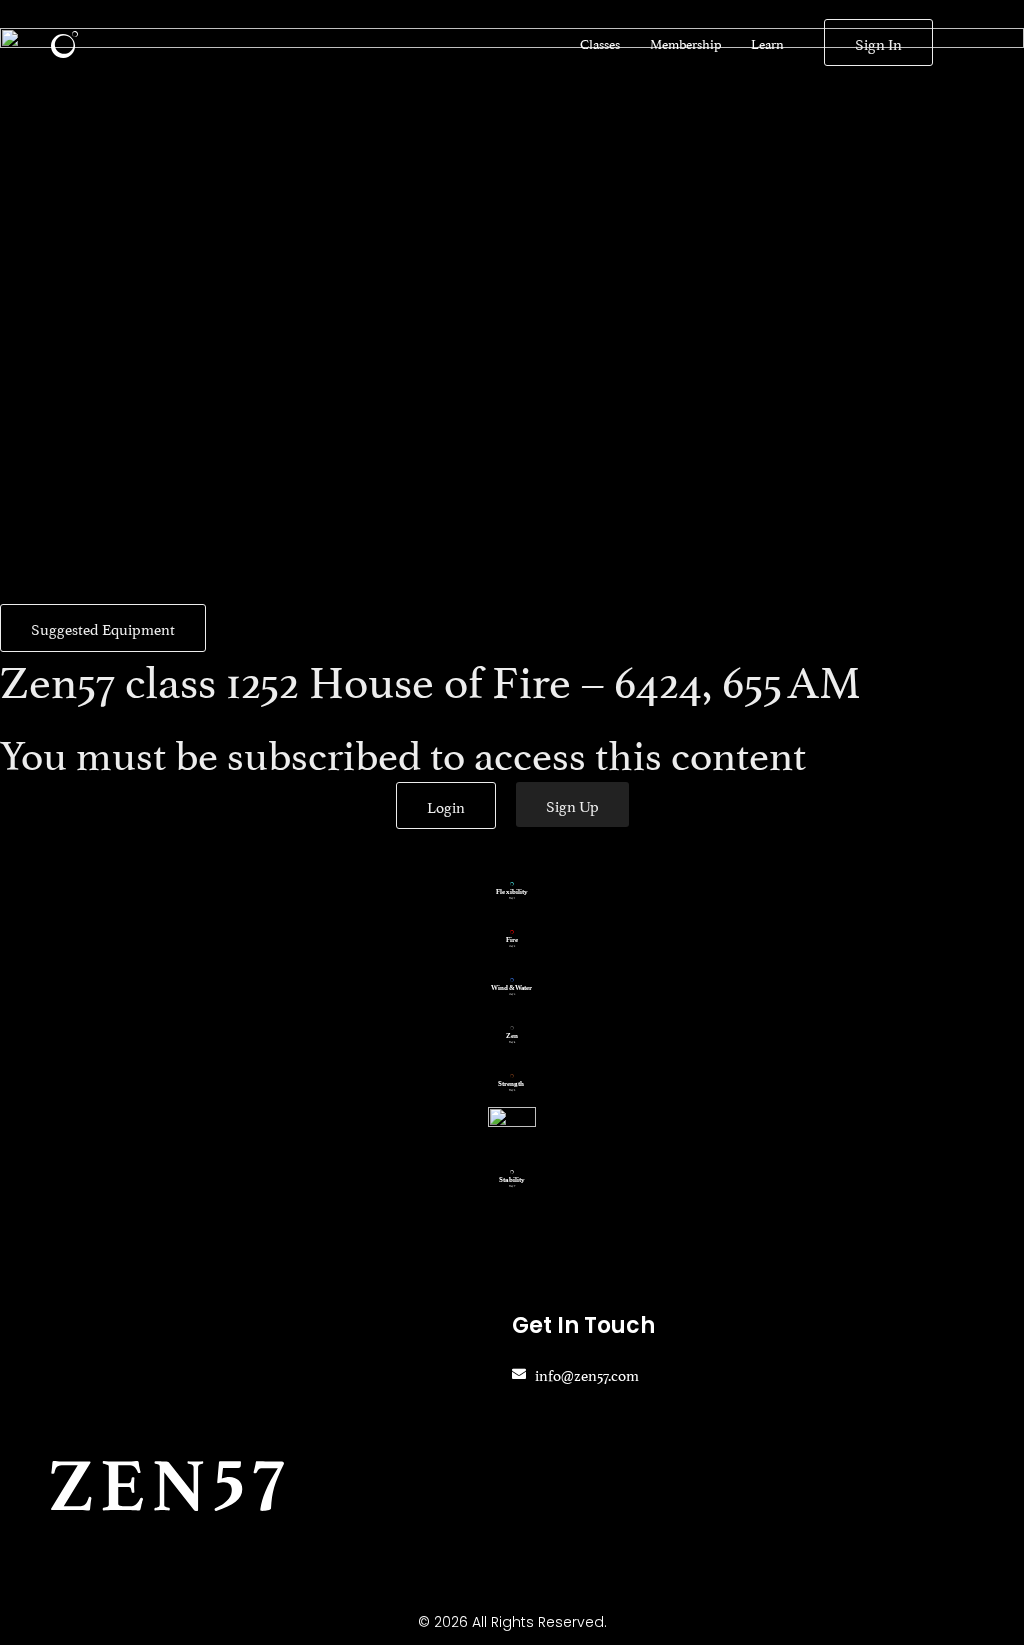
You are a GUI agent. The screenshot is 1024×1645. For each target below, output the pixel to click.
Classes (600, 43)
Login (446, 805)
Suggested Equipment (103, 627)
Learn (767, 43)
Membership (685, 43)
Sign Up (572, 804)
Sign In (878, 42)
